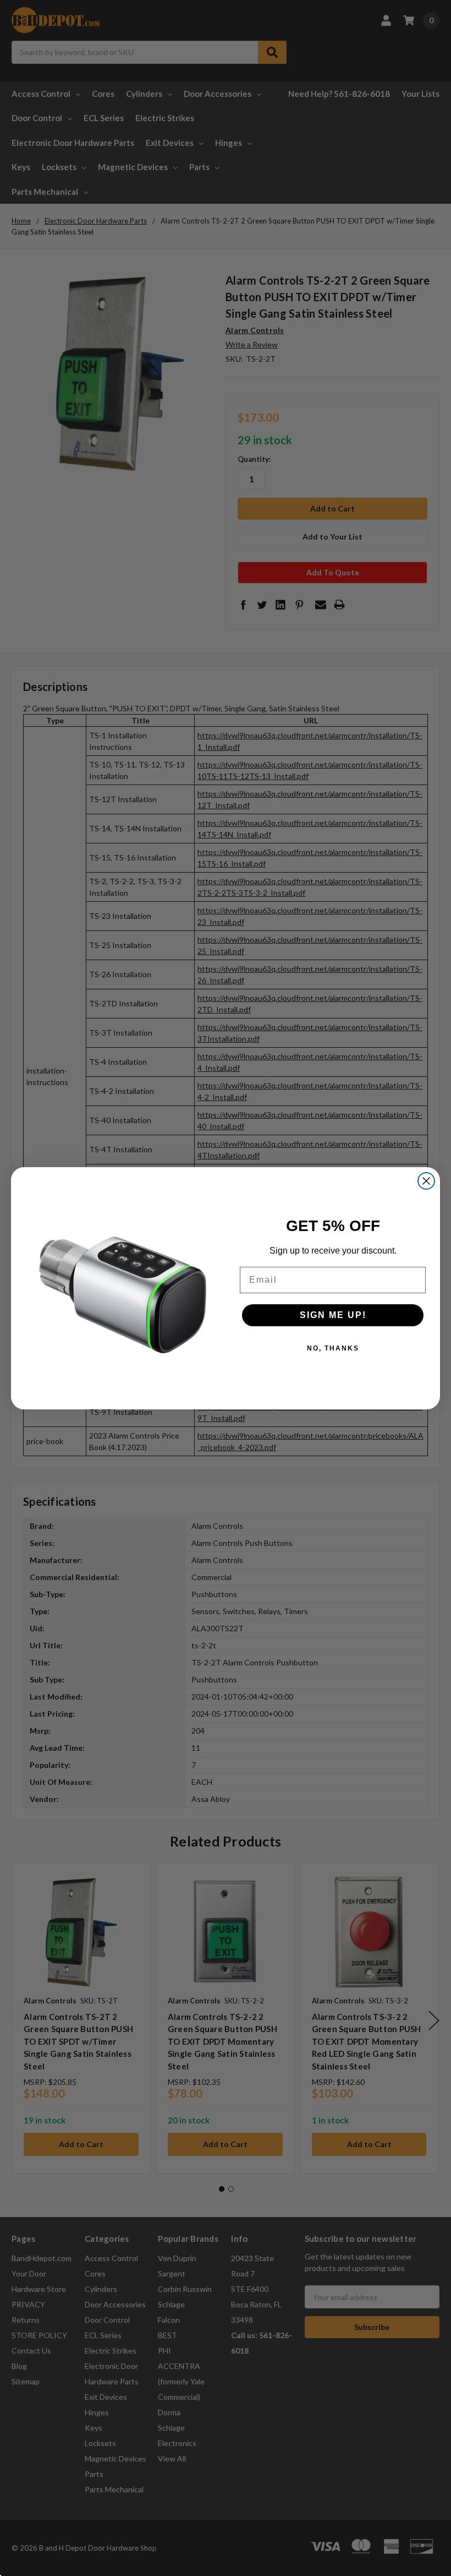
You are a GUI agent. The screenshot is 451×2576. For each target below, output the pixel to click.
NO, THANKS (333, 1348)
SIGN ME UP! (333, 1315)
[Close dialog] (426, 1181)
